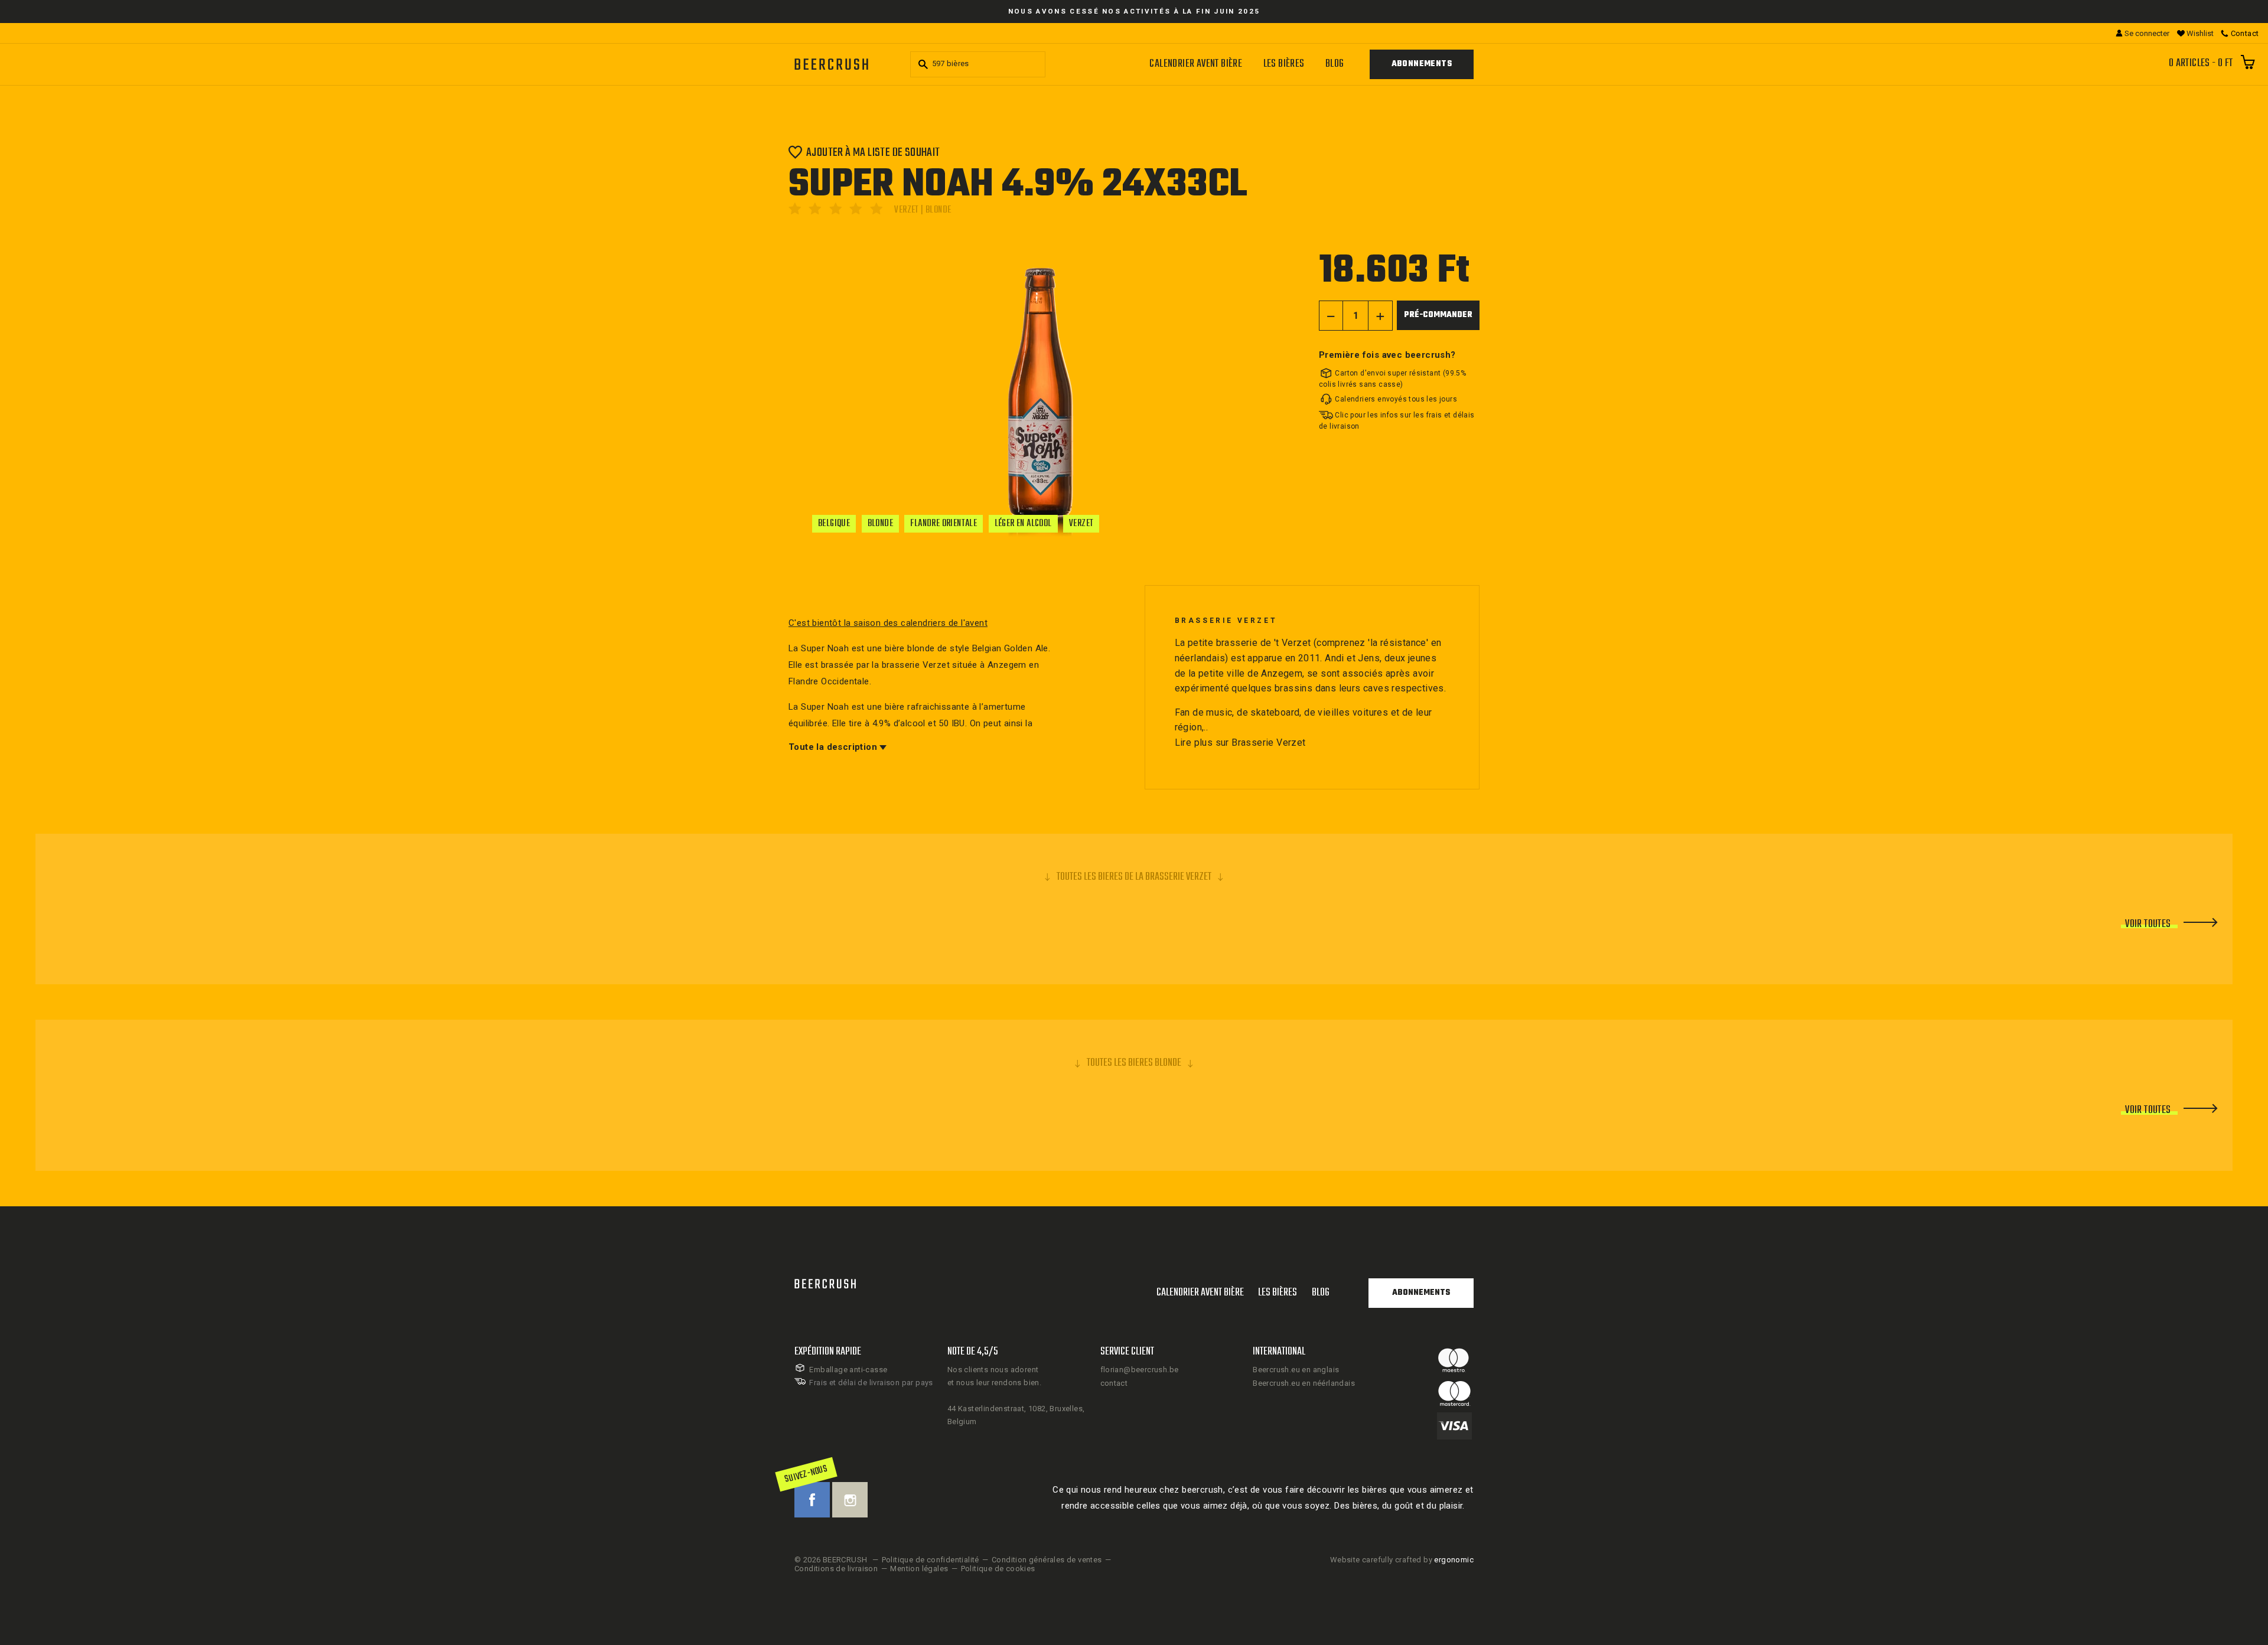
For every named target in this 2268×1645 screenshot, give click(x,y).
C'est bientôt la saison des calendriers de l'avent (888, 623)
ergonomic (1454, 1560)
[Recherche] (921, 64)
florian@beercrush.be (1140, 1370)
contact (1114, 1383)
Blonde (880, 524)
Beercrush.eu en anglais (1296, 1370)
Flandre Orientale (944, 524)
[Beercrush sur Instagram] (850, 1500)
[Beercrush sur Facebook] (812, 1500)
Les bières (1284, 64)
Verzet (1081, 524)
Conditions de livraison (836, 1569)
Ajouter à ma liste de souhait (873, 152)
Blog (1335, 64)
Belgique (834, 524)
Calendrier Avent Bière (1196, 64)
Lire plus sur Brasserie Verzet (1240, 742)
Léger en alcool (1023, 524)
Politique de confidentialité (931, 1560)
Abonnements (1422, 64)
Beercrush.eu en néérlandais (1304, 1383)
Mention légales (919, 1569)
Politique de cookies (998, 1569)
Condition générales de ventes (1047, 1560)
